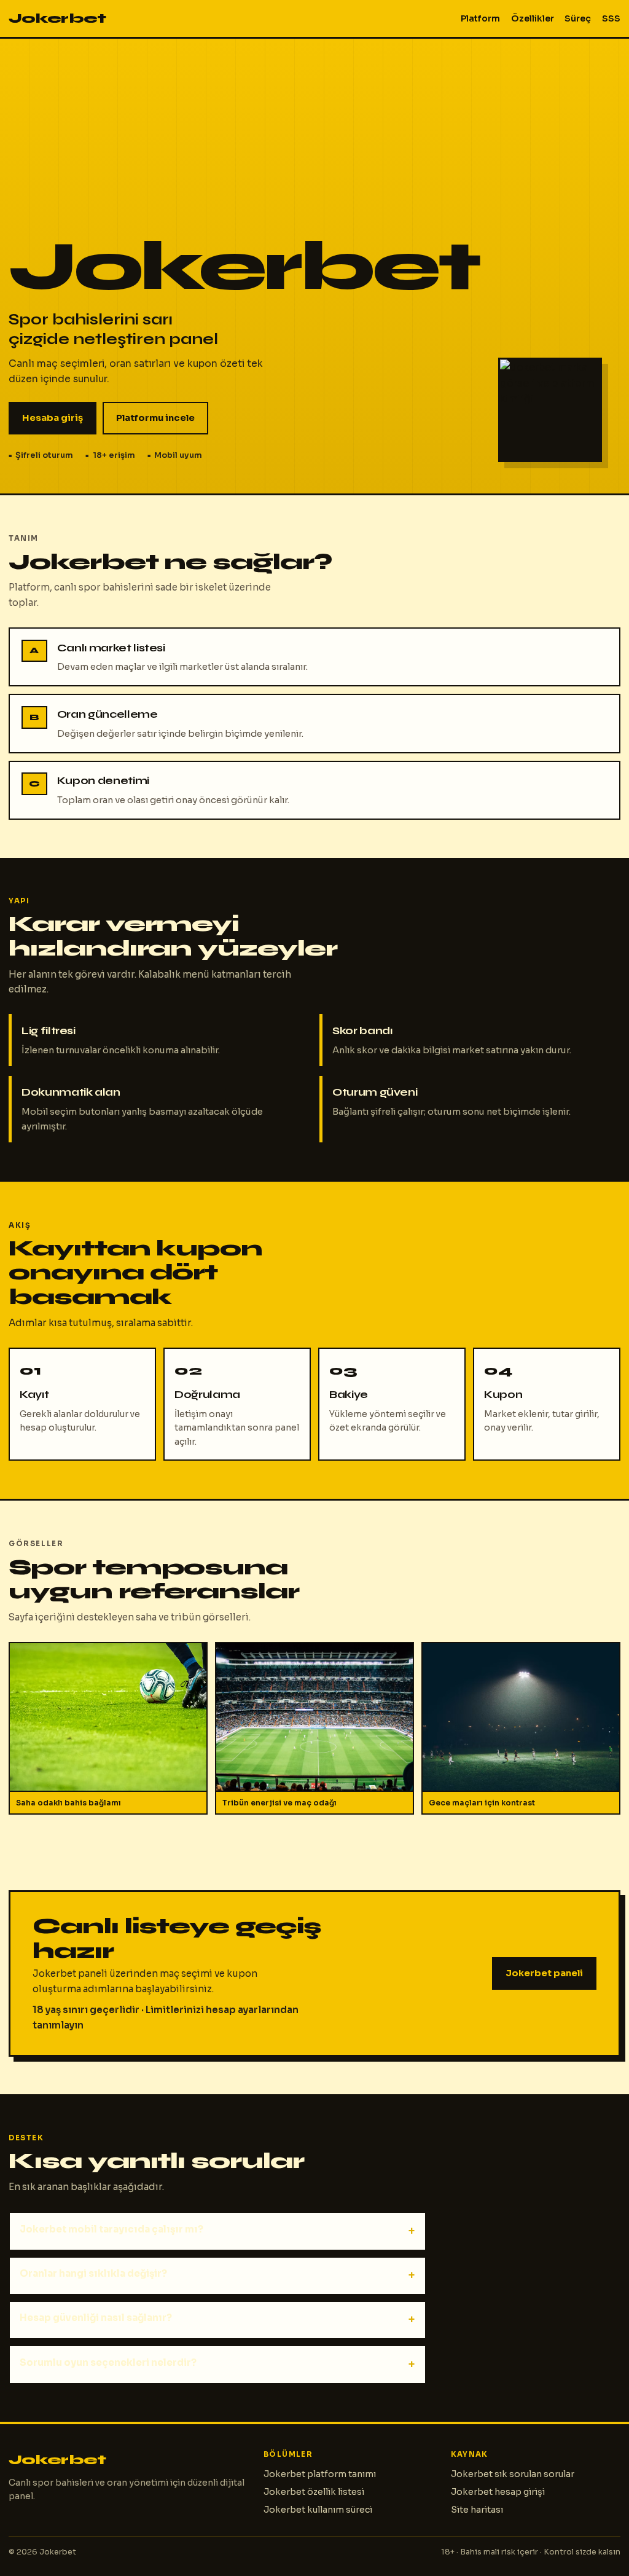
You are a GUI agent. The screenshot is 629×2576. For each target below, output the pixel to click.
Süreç (578, 18)
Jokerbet (57, 18)
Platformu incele (155, 418)
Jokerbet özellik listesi (314, 2492)
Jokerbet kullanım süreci (318, 2510)
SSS (611, 18)
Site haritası (477, 2510)
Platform (480, 18)
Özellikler (533, 18)
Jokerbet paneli (544, 1973)
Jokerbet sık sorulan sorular (513, 2474)
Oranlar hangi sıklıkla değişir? (93, 2273)
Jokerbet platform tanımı (320, 2474)
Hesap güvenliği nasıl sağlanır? (96, 2318)
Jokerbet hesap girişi (498, 2492)
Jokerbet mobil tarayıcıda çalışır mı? (111, 2229)
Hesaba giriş (53, 418)
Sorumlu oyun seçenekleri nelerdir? (108, 2362)
